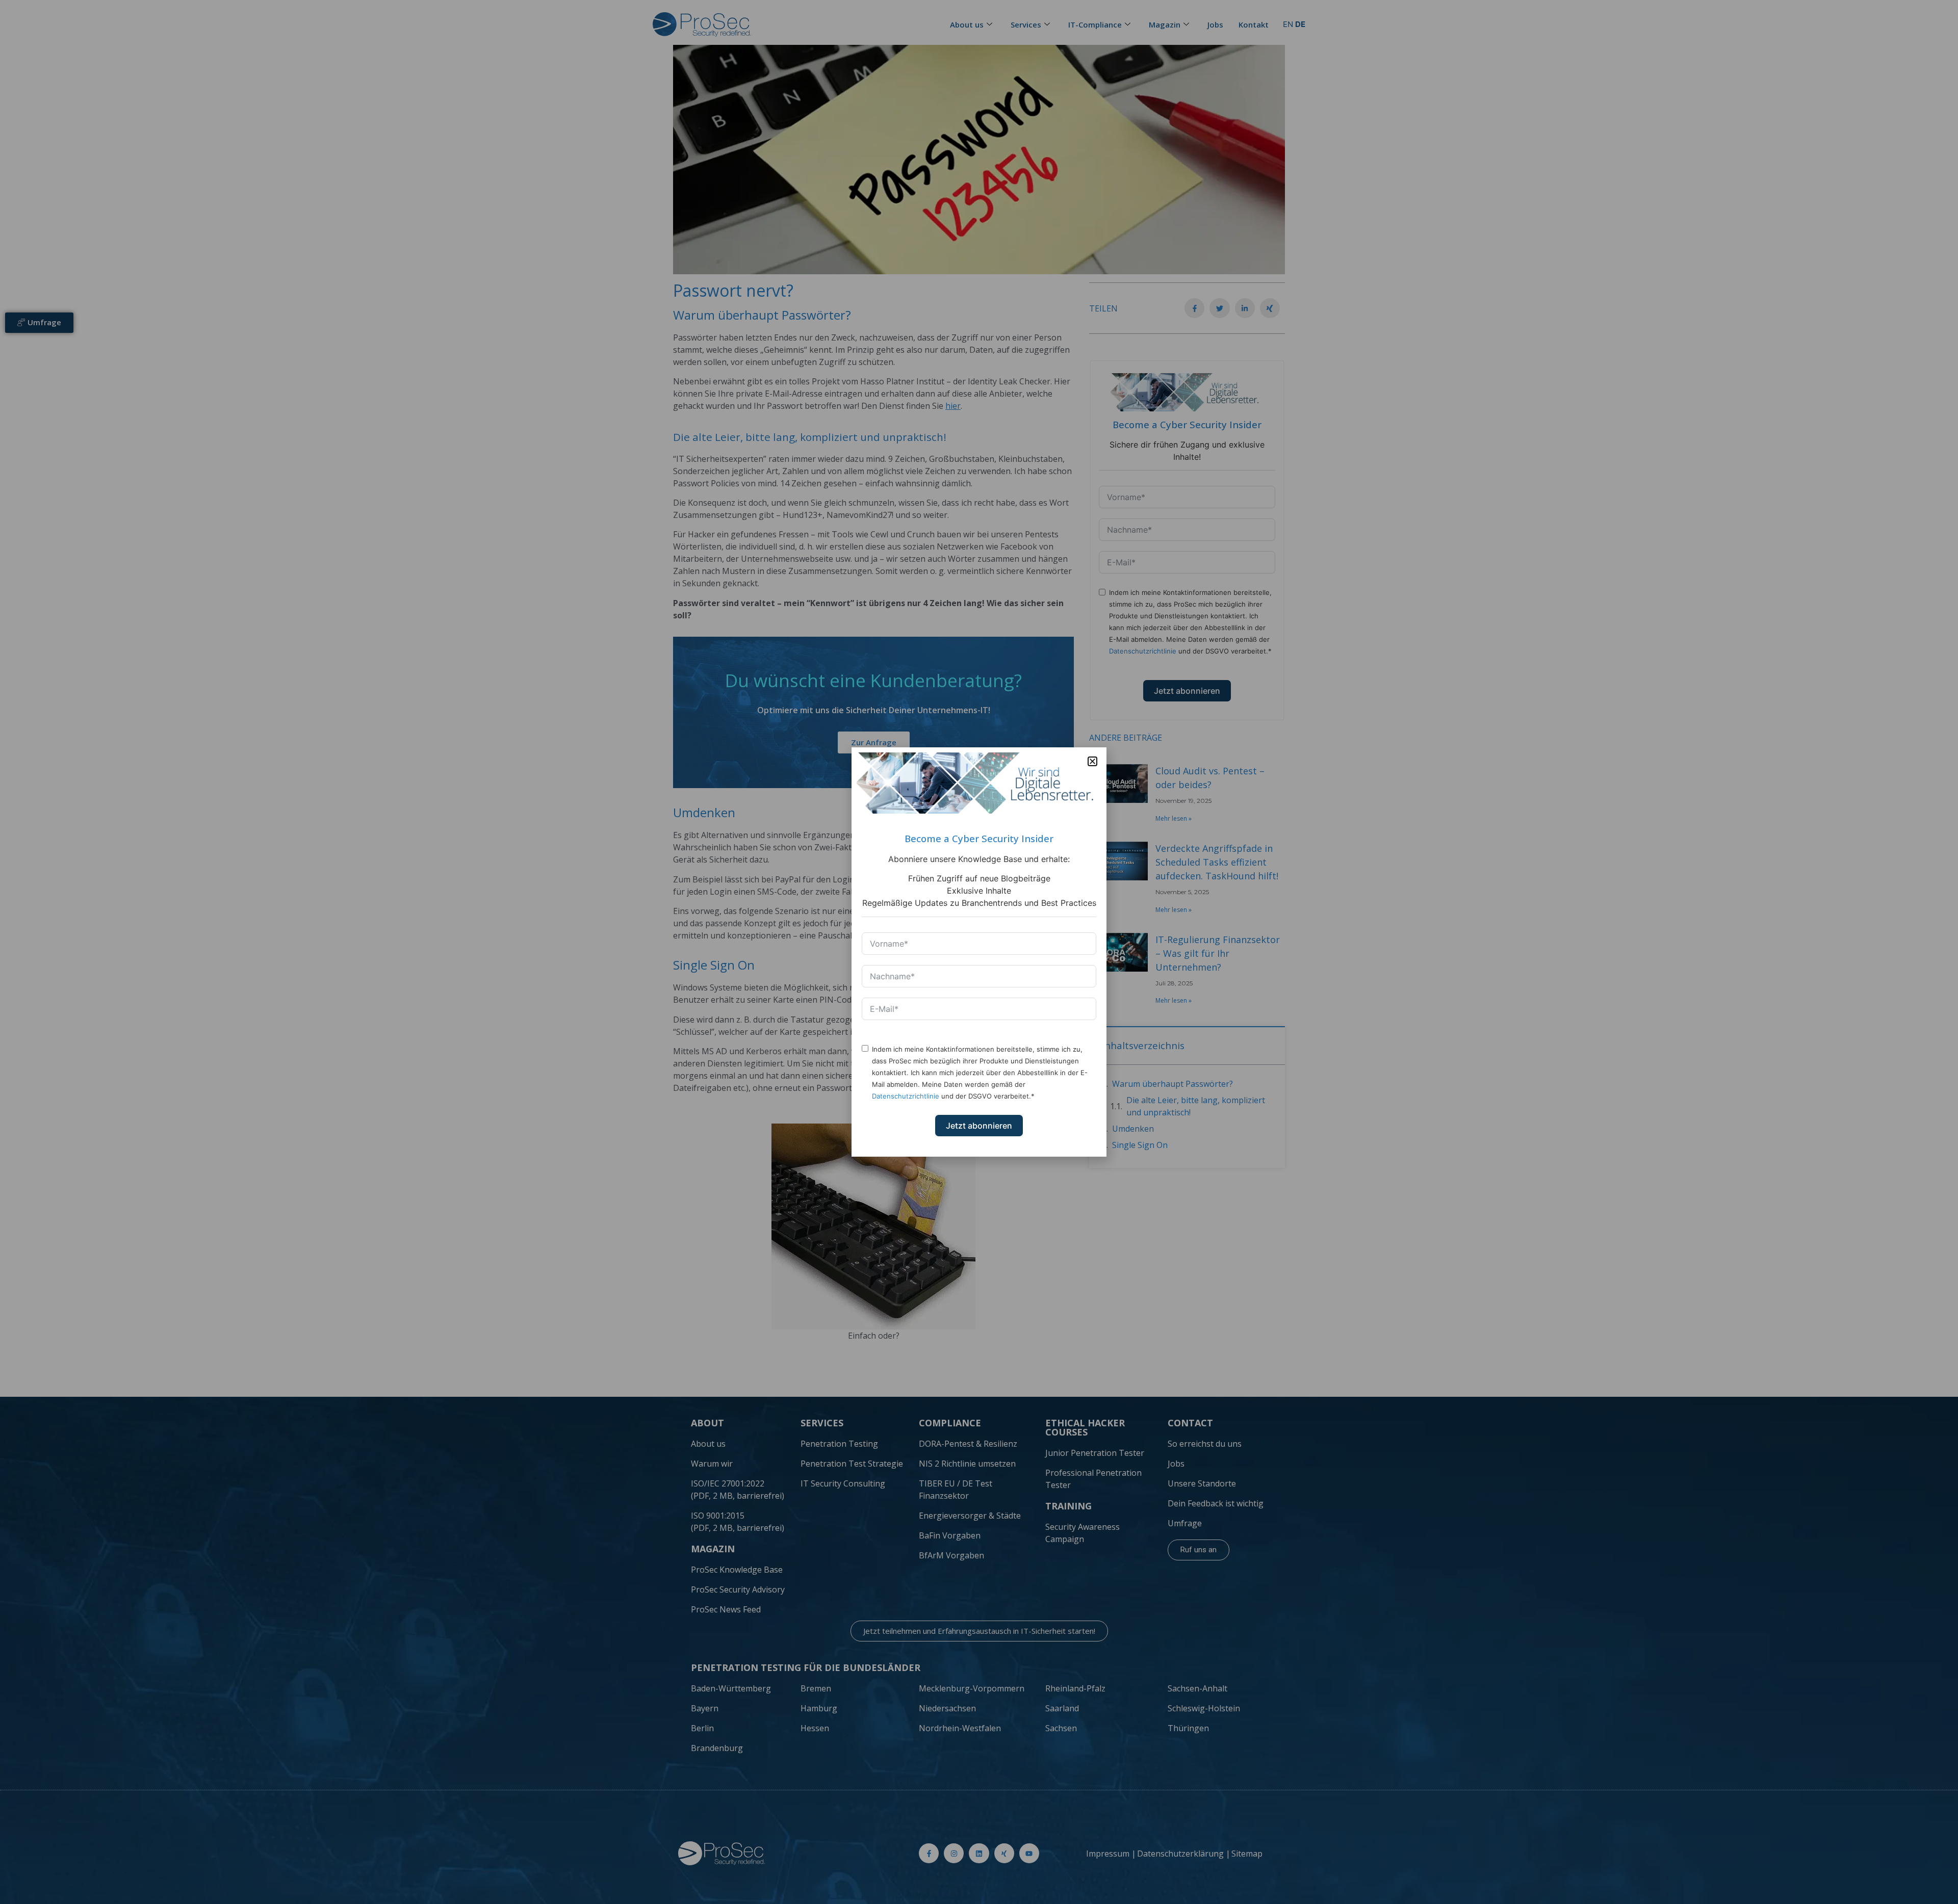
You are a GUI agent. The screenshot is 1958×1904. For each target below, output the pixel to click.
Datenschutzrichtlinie (906, 1096)
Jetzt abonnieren (979, 1126)
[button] (1092, 761)
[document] (979, 952)
